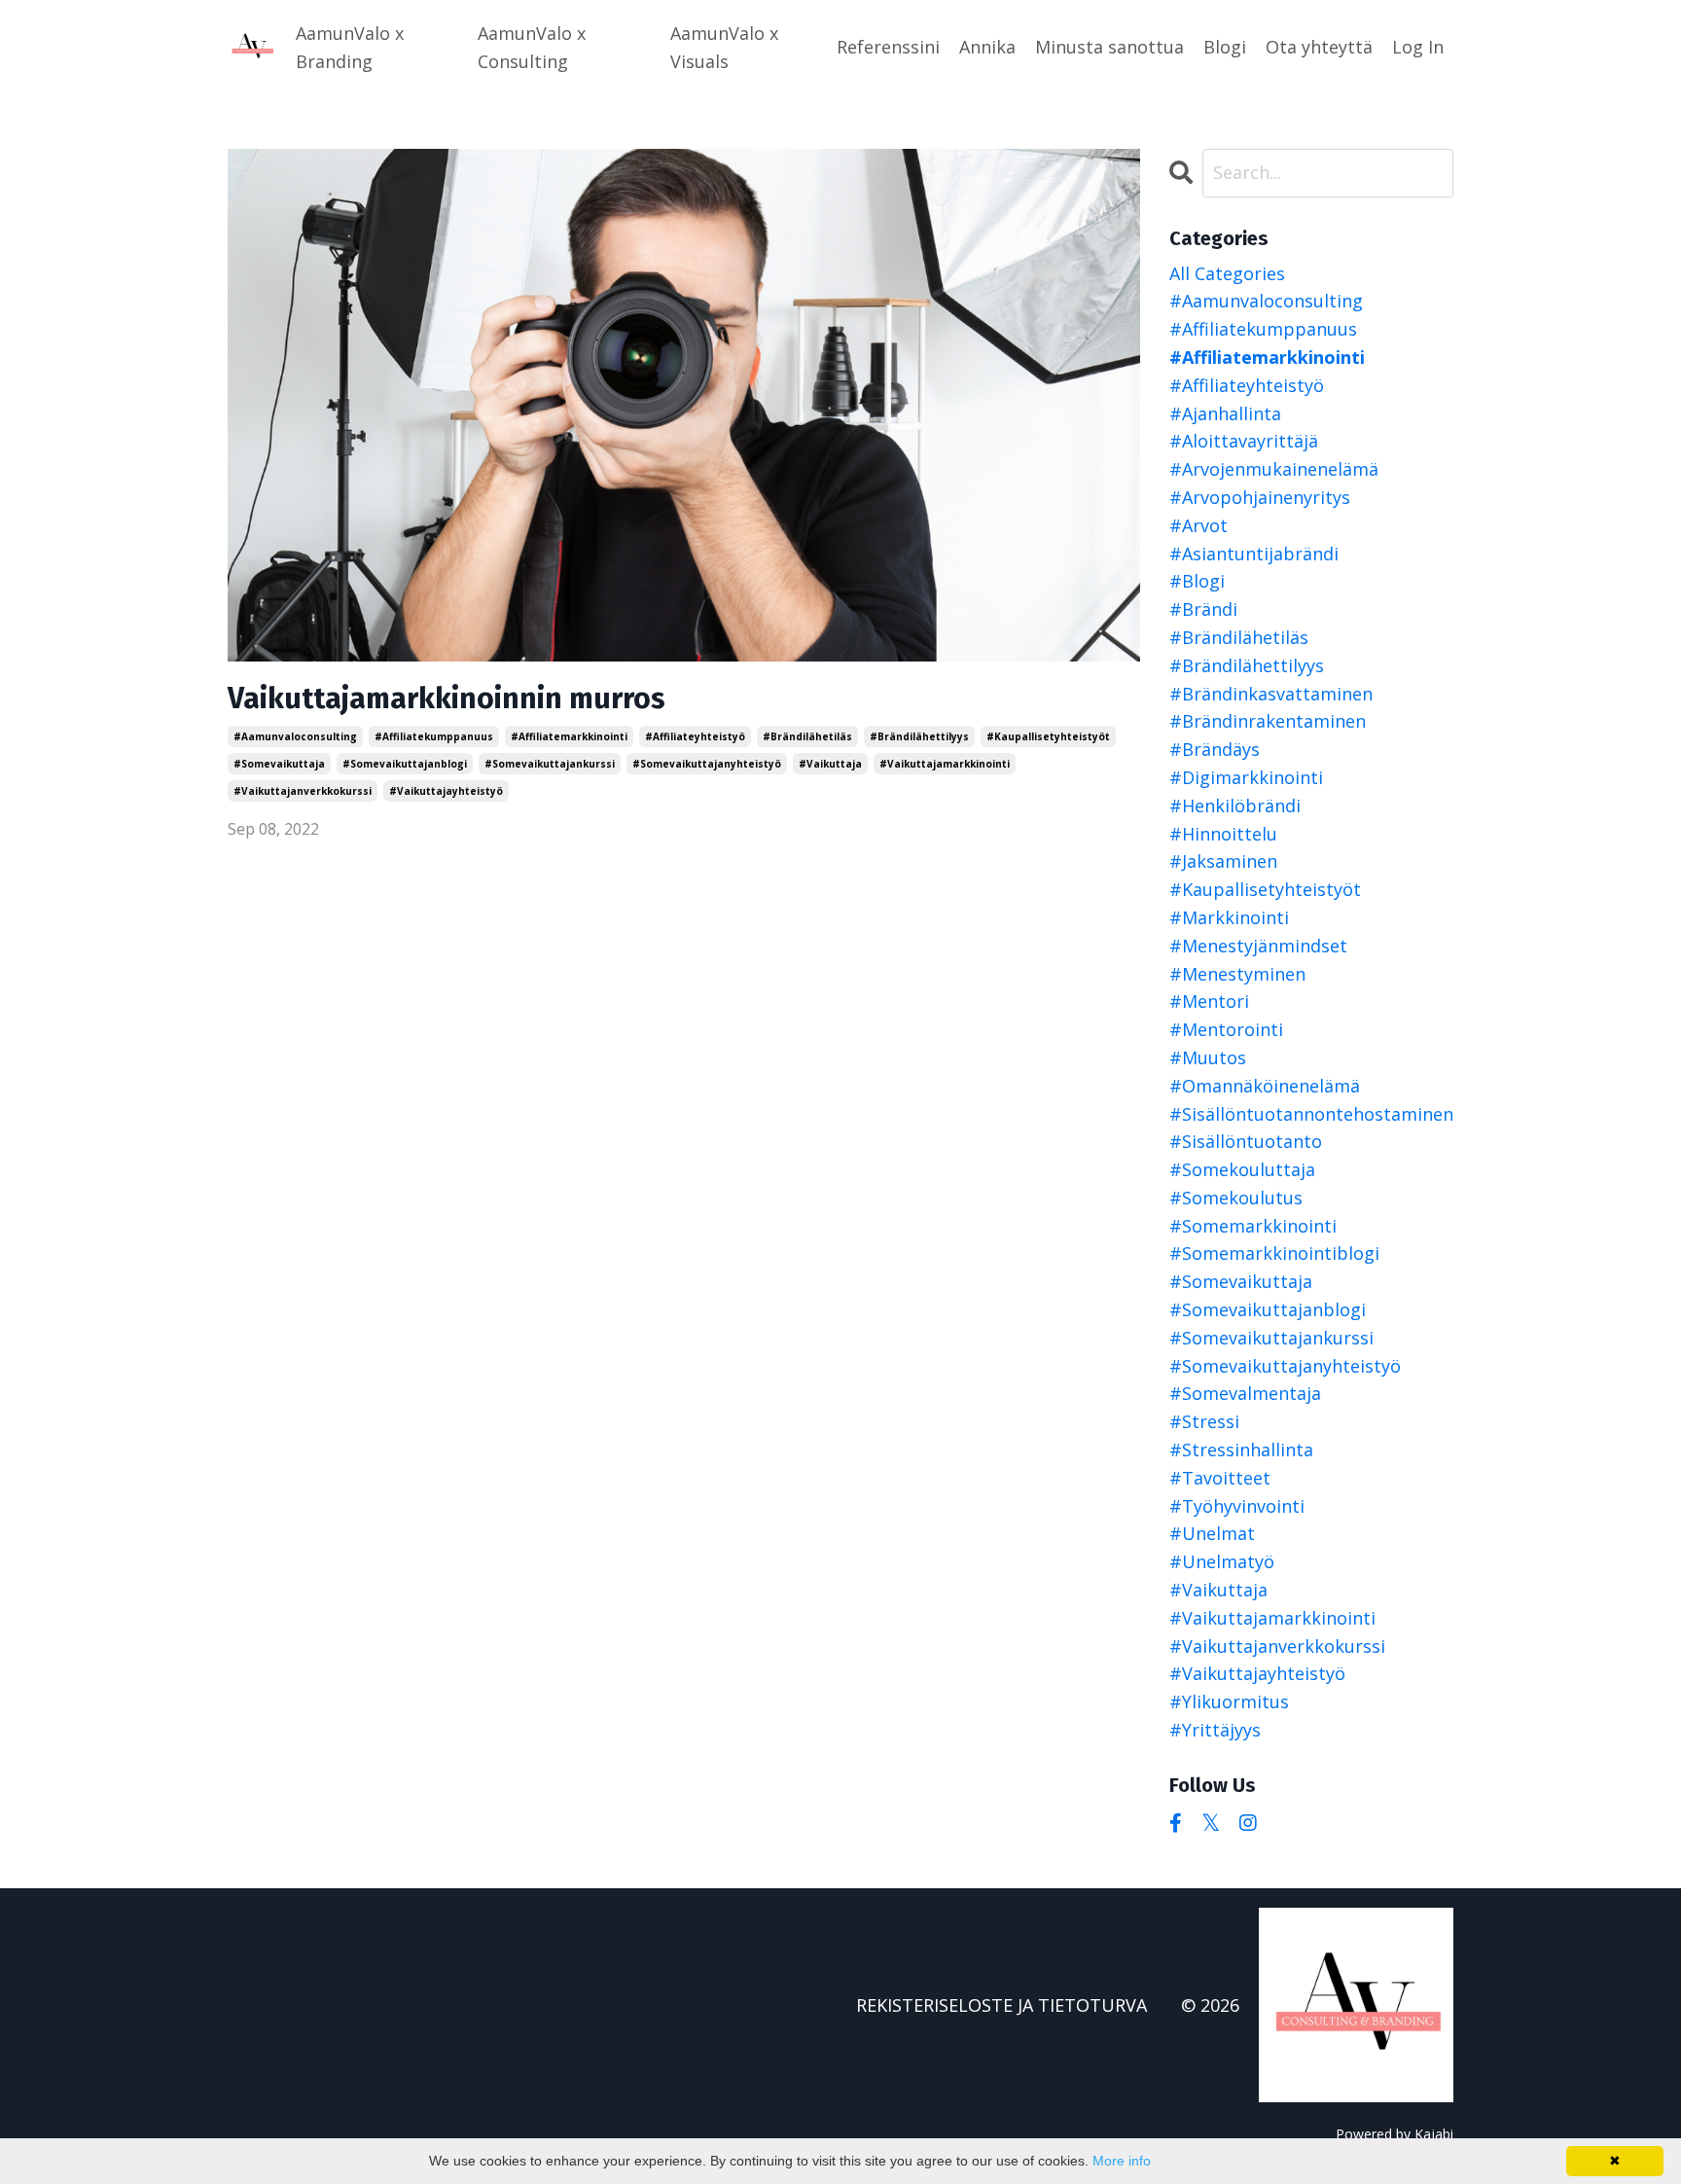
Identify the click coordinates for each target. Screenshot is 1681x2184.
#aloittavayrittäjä (1244, 441)
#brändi (1203, 609)
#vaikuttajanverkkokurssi (303, 791)
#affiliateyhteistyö (695, 736)
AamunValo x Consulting (532, 47)
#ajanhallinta (1225, 413)
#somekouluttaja (1242, 1169)
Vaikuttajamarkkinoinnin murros (447, 698)
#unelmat (1212, 1533)
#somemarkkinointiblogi (1274, 1253)
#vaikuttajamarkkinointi (945, 764)
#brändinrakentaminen (1268, 721)
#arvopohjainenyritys (1260, 497)
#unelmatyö (1222, 1561)
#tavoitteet (1220, 1478)
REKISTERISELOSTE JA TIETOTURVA (1001, 2005)
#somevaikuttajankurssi (550, 764)
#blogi (1197, 581)
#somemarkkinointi (1253, 1226)
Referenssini (888, 47)
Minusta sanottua (1109, 47)
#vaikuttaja (830, 764)
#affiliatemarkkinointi (569, 736)
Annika (987, 47)
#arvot (1198, 525)
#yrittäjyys (1215, 1730)
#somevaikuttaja (279, 764)
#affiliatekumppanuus (434, 736)
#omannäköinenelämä (1265, 1086)
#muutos (1208, 1057)
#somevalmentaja (1245, 1393)
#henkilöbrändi (1235, 806)
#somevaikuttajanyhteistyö (707, 764)
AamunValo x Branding (350, 47)
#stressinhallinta (1241, 1450)
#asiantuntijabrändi (1254, 554)
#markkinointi (1229, 917)
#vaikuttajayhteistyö (446, 791)
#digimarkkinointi (1246, 777)
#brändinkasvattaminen (1271, 694)
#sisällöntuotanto (1246, 1141)
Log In (1418, 47)
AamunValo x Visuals (724, 47)
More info (1122, 2161)
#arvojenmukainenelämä (1274, 469)
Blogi (1225, 47)
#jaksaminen (1223, 861)
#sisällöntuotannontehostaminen (1311, 1114)
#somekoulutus (1236, 1198)
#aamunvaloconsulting (295, 736)
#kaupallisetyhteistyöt (1048, 736)
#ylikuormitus (1229, 1701)
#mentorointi (1226, 1029)
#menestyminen (1237, 974)
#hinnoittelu (1223, 834)
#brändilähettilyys (919, 736)
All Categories (1227, 273)
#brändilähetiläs (807, 736)
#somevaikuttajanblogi (405, 764)
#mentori (1209, 1001)
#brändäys (1215, 749)
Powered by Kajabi (1395, 2134)
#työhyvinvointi (1237, 1506)
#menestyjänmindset (1258, 946)
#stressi (1204, 1421)
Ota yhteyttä (1319, 47)
